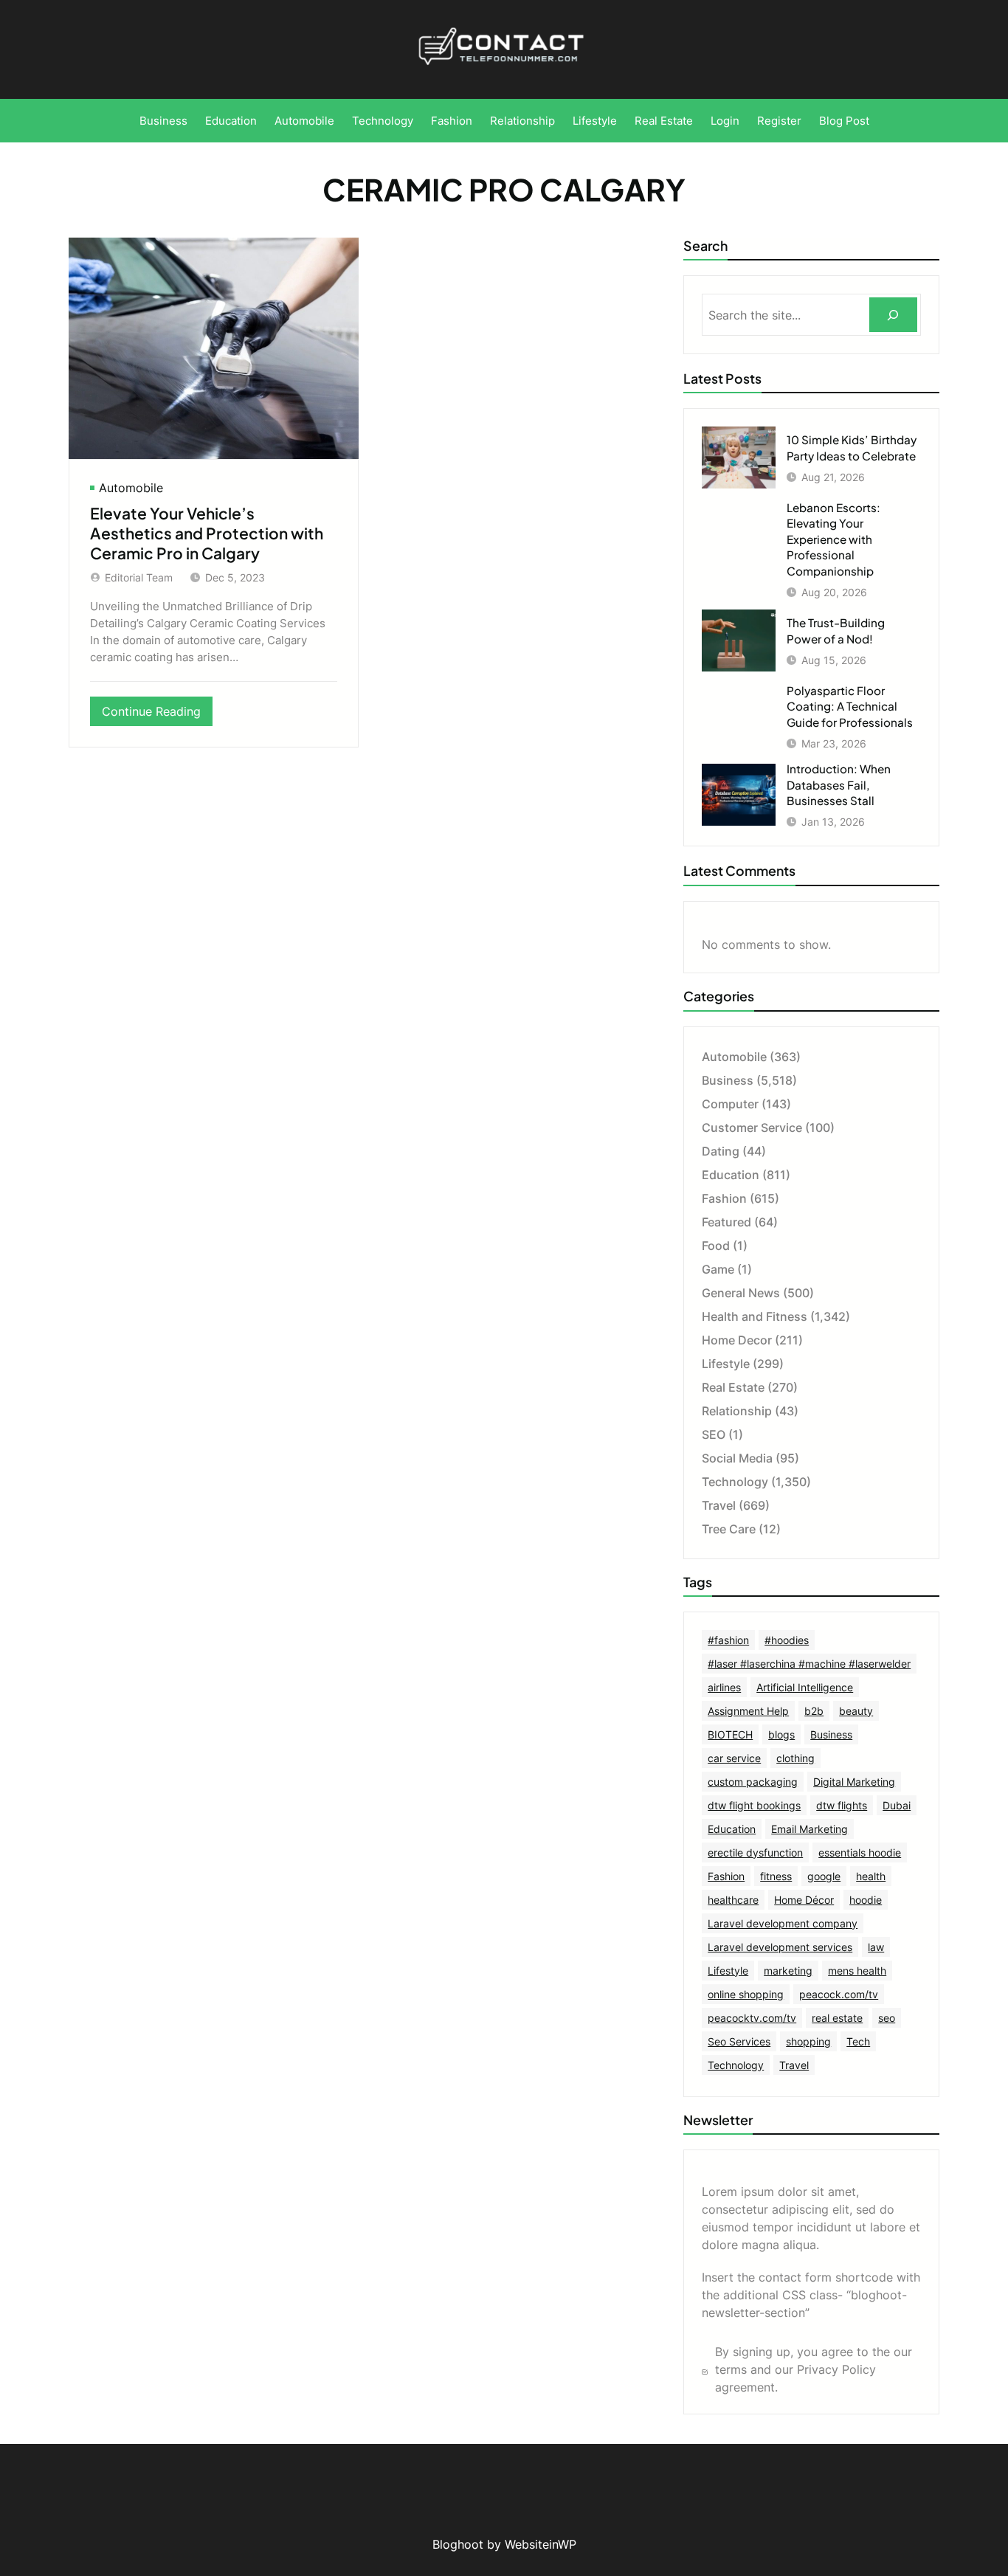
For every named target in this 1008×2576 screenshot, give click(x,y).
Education (731, 1175)
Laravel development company (783, 1923)
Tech (858, 2041)
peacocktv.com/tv (752, 2018)
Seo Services (739, 2041)
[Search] (893, 315)
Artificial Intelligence (805, 1687)
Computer (730, 1104)
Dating (721, 1151)
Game (718, 1269)
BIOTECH (730, 1734)
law (876, 1947)
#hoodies (787, 1640)
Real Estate (733, 1387)
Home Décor (804, 1900)
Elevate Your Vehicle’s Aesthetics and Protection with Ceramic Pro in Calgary (207, 533)
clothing (795, 1758)
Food (716, 1246)
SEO (714, 1434)
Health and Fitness (755, 1316)
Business (728, 1080)
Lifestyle (726, 1364)
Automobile (131, 488)
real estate (837, 2018)
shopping (808, 2041)
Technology (735, 1482)
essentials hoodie (860, 1852)
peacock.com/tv (839, 1994)
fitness (776, 1876)
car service (734, 1758)
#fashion (728, 1640)
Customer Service (752, 1128)
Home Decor (737, 1340)
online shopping (746, 1994)
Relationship (737, 1411)
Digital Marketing (854, 1782)
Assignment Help (748, 1711)
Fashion (724, 1198)
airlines (724, 1687)
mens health (857, 1971)
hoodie (866, 1900)
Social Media (737, 1458)
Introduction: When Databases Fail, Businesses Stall (839, 784)
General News (741, 1293)
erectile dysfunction (755, 1852)
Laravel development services (780, 1947)
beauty (856, 1711)
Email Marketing (809, 1829)
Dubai (897, 1805)
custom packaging (753, 1782)
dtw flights (842, 1805)
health (871, 1876)
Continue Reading (157, 715)
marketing (788, 1971)
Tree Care (729, 1529)
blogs (781, 1734)
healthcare (733, 1900)
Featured (726, 1222)
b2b (814, 1711)
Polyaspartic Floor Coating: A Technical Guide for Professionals (850, 706)
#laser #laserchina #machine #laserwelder (809, 1664)
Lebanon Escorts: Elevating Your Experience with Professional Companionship (833, 539)
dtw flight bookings (754, 1805)
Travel (719, 1505)
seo (887, 2018)
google (824, 1876)
